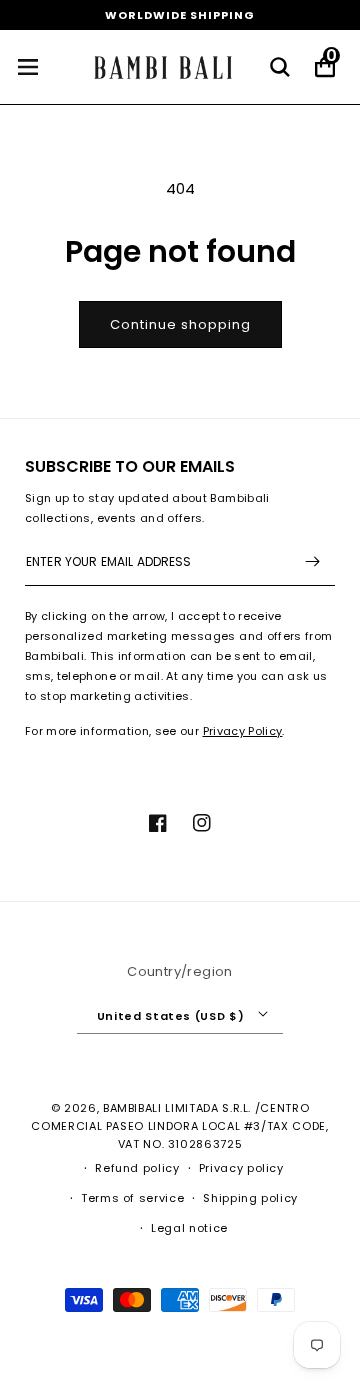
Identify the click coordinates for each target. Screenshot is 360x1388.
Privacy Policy (243, 731)
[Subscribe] (312, 561)
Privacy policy (241, 1168)
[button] (280, 67)
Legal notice (189, 1228)
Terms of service (132, 1198)
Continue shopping (180, 324)
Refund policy (137, 1168)
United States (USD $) (171, 1016)
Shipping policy (250, 1198)
